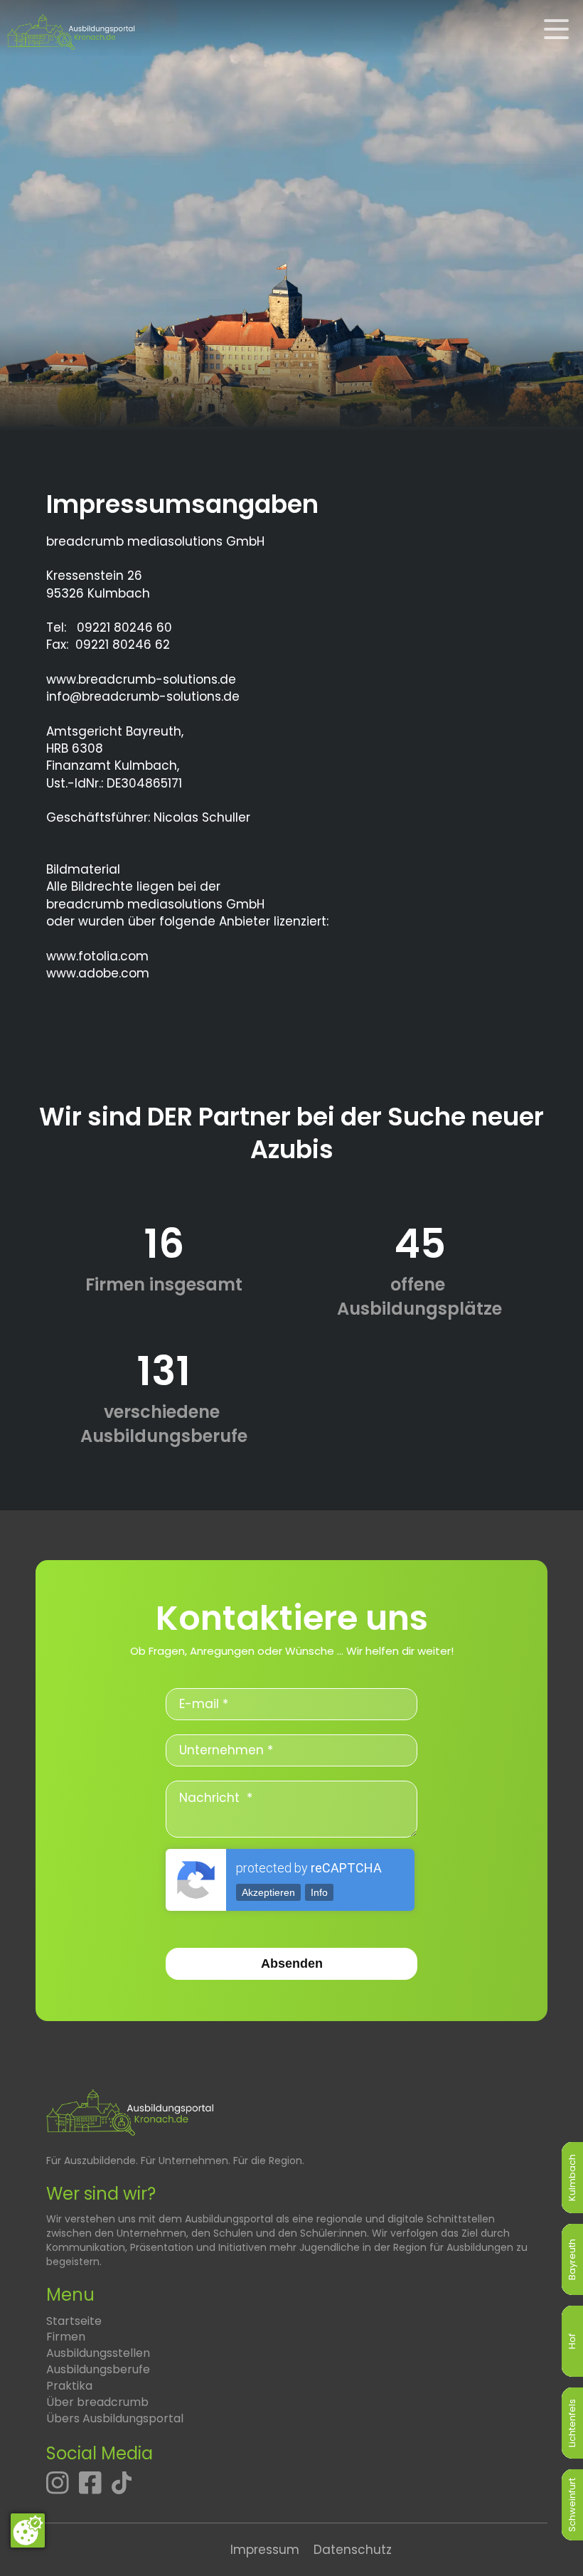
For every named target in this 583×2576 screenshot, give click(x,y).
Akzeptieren (268, 1892)
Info (319, 1892)
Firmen (66, 2337)
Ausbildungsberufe (98, 2369)
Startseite (74, 2321)
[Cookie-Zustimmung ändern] (28, 2530)
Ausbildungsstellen (98, 2353)
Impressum (265, 2550)
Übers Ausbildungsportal (115, 2418)
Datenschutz (353, 2550)
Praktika (69, 2386)
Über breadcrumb (97, 2402)
